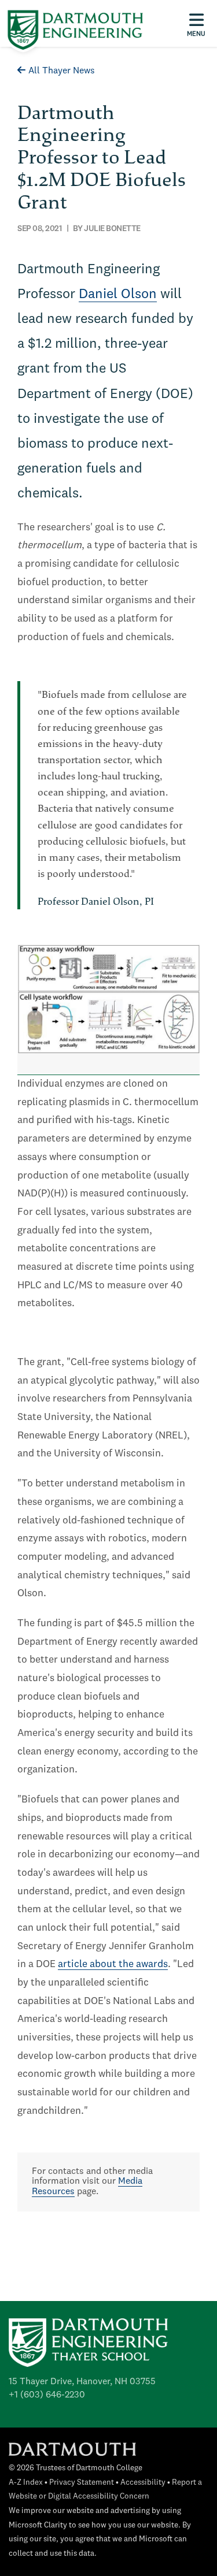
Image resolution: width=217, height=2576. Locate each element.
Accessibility (143, 2483)
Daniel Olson (118, 295)
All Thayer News (62, 71)
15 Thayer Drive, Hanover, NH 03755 (82, 2382)
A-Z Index (26, 2483)
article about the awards (113, 1964)
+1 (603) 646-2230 (47, 2395)
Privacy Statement (82, 2483)
